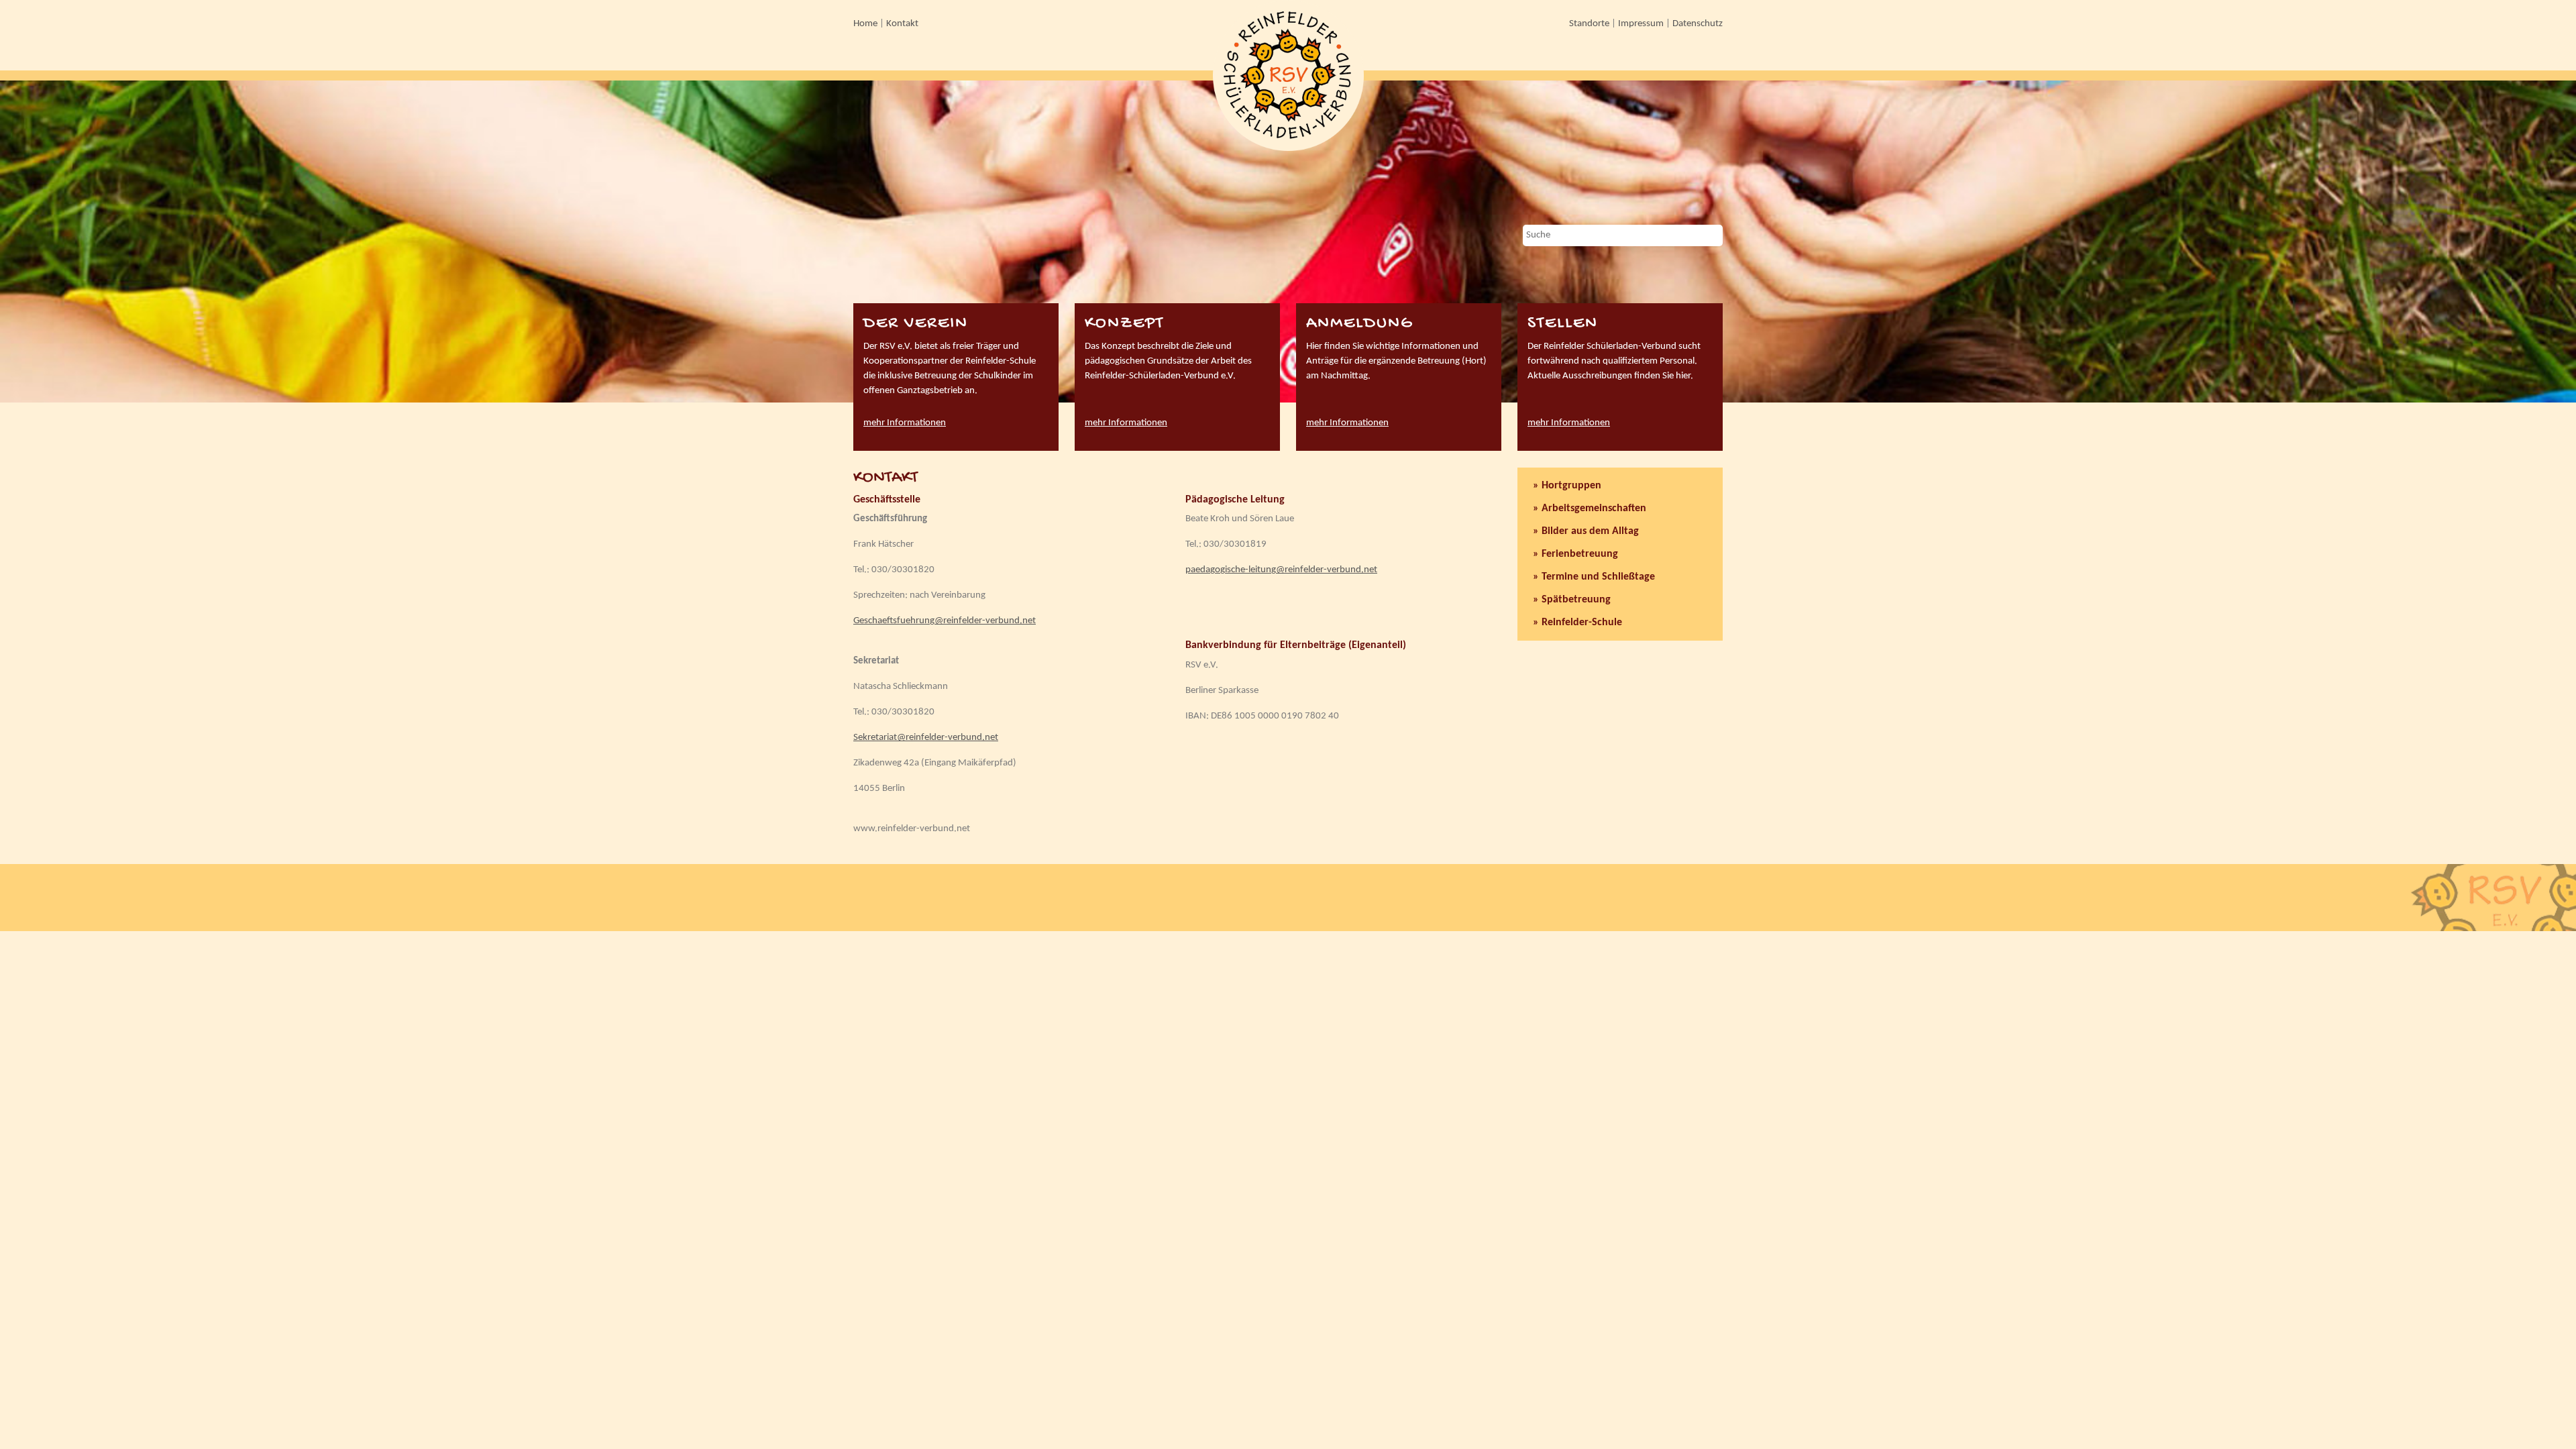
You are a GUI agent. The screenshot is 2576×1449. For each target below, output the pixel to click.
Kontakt (902, 24)
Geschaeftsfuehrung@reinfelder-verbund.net (945, 621)
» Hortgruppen (1567, 486)
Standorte (1589, 24)
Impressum (1641, 24)
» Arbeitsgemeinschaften (1590, 508)
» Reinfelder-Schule (1577, 623)
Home (865, 24)
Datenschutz (1698, 24)
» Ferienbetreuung (1575, 554)
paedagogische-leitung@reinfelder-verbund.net (1281, 570)
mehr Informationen (905, 423)
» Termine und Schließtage (1594, 577)
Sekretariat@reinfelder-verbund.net (926, 738)
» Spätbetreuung (1572, 600)
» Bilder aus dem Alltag (1586, 531)
